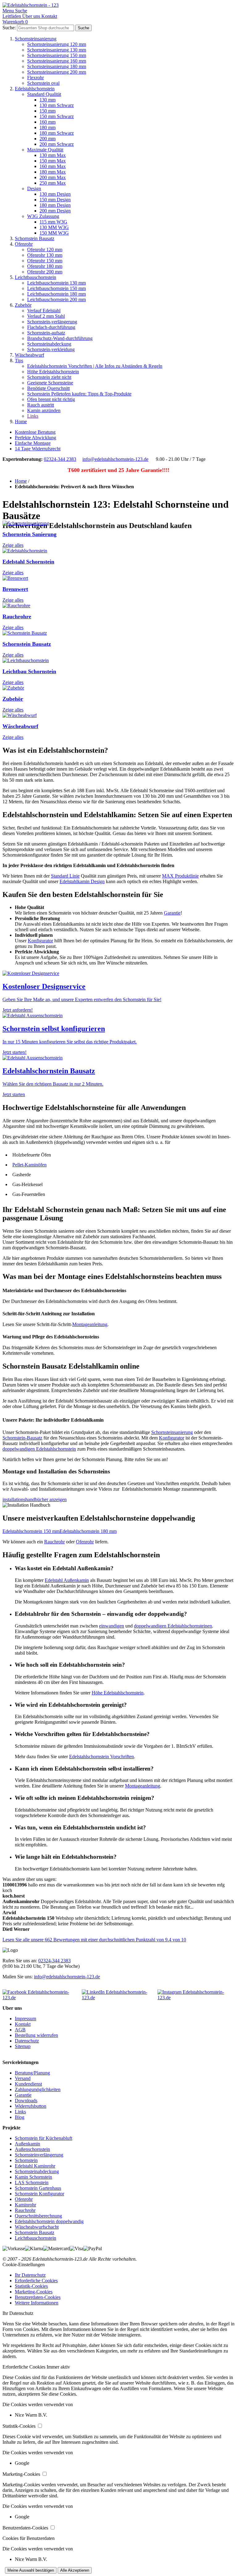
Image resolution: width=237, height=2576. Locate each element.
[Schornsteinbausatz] (33, 1058)
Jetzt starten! (15, 1052)
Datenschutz (27, 2041)
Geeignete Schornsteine (50, 383)
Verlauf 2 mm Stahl (46, 316)
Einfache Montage (33, 443)
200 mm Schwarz (57, 144)
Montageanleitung (90, 1324)
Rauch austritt (41, 405)
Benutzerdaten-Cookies (38, 2297)
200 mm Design (55, 211)
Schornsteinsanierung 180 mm (57, 66)
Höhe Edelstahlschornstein (53, 372)
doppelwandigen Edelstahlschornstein (39, 1449)
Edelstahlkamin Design (82, 881)
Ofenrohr (24, 244)
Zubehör (23, 305)
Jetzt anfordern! (18, 1010)
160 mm (48, 122)
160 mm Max (53, 166)
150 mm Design (55, 200)
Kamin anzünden (44, 410)
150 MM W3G (54, 233)
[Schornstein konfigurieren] (33, 1016)
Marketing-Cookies (34, 2292)
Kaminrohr (25, 2205)
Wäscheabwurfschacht (37, 2227)
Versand (23, 2078)
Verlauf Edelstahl (44, 311)
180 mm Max (53, 172)
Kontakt (23, 2024)
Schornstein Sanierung (29, 534)
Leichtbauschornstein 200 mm (56, 299)
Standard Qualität (44, 94)
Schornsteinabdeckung (49, 344)
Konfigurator (40, 941)
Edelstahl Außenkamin (67, 1580)
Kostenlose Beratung (35, 432)
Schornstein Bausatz (35, 238)
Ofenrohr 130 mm (45, 255)
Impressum (25, 2019)
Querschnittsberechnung (38, 2216)
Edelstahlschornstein (35, 89)
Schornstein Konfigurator (39, 2194)
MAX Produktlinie (180, 876)
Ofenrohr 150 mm (45, 261)
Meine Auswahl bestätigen (31, 2570)
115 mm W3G (53, 222)
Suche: (9, 28)
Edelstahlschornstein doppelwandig (49, 2221)
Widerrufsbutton (31, 2106)
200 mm (48, 139)
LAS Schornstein (32, 2183)
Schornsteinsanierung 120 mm (57, 44)
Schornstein (26, 2160)
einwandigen (112, 1626)
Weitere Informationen (37, 2303)
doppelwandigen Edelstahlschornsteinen (173, 1626)
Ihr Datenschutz (30, 2275)
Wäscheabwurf (29, 355)
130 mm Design (55, 194)
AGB (20, 2030)
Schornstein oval (43, 83)
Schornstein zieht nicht (49, 377)
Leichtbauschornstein (35, 277)
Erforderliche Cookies (36, 2281)
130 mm (48, 100)
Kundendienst (28, 2084)
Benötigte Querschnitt (48, 388)
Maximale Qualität (45, 150)
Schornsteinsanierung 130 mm (57, 50)
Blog (20, 2117)
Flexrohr (35, 78)
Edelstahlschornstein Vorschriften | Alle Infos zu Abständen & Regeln (95, 366)
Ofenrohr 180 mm (45, 266)
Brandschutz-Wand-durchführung (60, 338)
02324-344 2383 (60, 459)
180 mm (48, 127)
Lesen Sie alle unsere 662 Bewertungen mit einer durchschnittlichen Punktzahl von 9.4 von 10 (94, 1940)
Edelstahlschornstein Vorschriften (102, 1757)
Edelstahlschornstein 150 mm (31, 1531)
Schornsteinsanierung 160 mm (57, 61)
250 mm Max (53, 183)
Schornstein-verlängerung (52, 322)
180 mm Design (55, 205)
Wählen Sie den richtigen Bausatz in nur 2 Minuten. (53, 1084)
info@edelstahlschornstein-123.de (115, 459)
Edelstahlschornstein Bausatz (49, 1071)
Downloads (26, 2101)
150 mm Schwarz (57, 116)
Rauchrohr (54, 1542)
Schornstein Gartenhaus (38, 2188)
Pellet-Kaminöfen (29, 1165)
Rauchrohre (17, 616)
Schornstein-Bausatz (22, 1438)
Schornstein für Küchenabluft (44, 2138)
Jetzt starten (14, 1094)
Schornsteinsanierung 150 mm (57, 55)
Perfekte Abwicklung (35, 438)
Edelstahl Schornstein (28, 562)
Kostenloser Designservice (44, 986)
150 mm (48, 111)
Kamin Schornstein (33, 2177)
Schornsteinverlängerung (39, 2155)
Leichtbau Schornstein (29, 671)
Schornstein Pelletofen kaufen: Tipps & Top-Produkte (79, 394)
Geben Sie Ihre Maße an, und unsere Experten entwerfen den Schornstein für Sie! (82, 999)
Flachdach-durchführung (51, 327)
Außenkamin (27, 2144)
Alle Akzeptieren (75, 2570)
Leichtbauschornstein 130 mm (56, 283)
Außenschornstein (32, 2149)
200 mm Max (53, 177)
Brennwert (15, 589)
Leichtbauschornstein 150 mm (56, 288)
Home (21, 422)
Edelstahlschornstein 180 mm (88, 1531)
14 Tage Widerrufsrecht (38, 449)
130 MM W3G (54, 227)
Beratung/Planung (32, 2073)
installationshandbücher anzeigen (35, 1499)
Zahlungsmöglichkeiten (38, 2089)
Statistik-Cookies (31, 2286)
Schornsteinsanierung (36, 39)
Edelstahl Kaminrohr (35, 2166)
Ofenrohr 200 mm (45, 272)
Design (34, 188)
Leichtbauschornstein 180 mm (56, 294)
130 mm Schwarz (57, 105)
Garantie (172, 913)
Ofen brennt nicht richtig (51, 399)
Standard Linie (65, 876)
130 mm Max (53, 155)
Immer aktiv (58, 2367)
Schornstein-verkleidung (51, 349)
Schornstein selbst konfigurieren (54, 1029)
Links (33, 416)
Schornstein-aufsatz (46, 333)
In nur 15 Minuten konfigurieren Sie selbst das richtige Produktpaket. (70, 1042)
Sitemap (23, 2046)
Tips (19, 360)
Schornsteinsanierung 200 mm (57, 72)
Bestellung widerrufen (36, 2035)
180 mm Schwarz (57, 133)
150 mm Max (53, 161)
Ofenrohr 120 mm (45, 250)
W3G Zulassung (43, 216)
